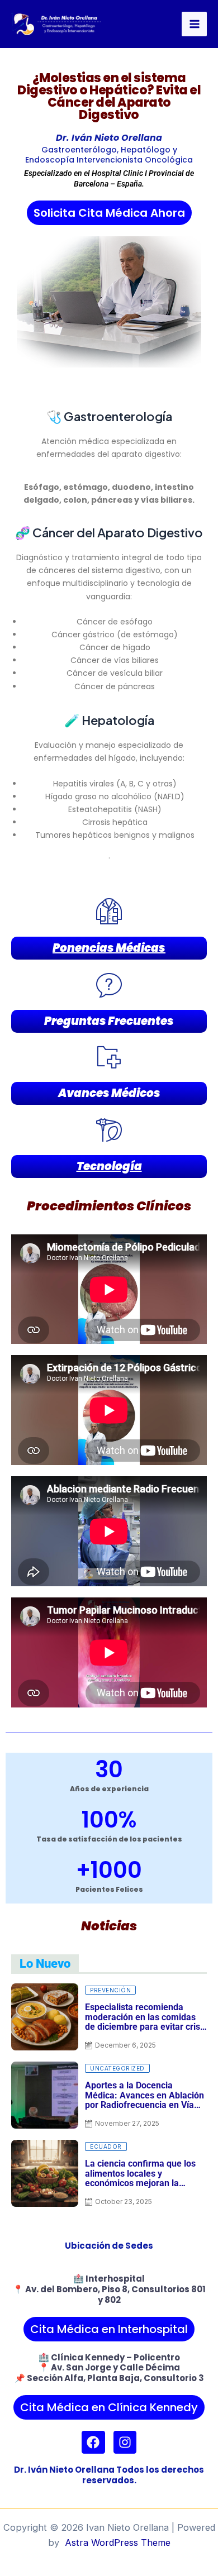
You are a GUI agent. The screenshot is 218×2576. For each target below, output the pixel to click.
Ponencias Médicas (109, 948)
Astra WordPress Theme (118, 2542)
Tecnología (109, 1166)
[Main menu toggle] (194, 24)
